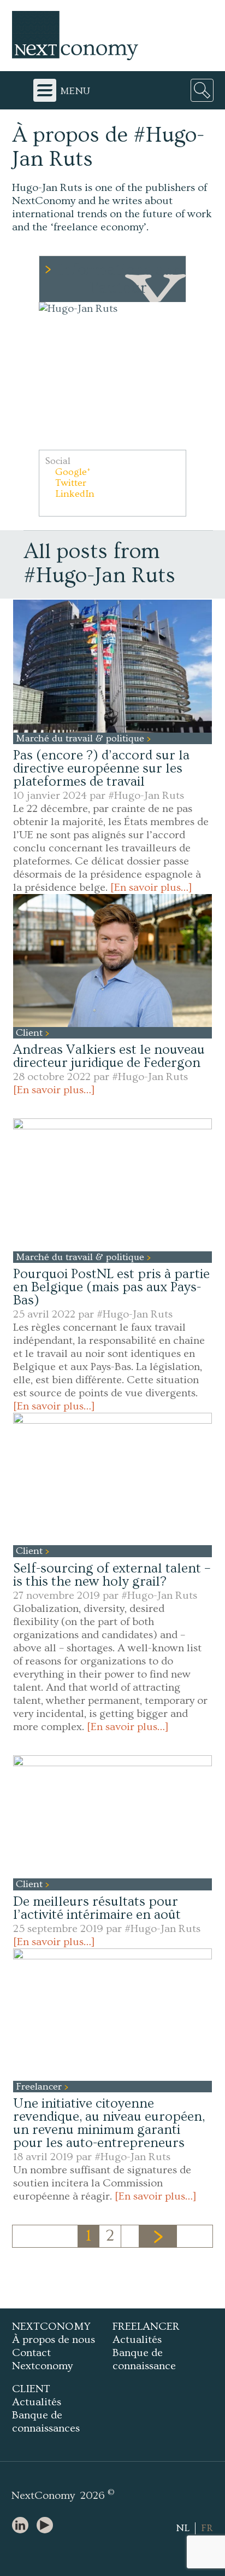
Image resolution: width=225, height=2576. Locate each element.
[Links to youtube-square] (48, 2526)
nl (183, 2528)
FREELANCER (146, 2326)
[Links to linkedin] (23, 2526)
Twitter (69, 483)
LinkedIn (73, 494)
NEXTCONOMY (51, 2326)
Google (71, 472)
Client (31, 1033)
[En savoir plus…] (151, 887)
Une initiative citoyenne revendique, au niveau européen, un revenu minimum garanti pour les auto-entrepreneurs (109, 2123)
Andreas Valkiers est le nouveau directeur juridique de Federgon (109, 1056)
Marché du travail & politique (81, 738)
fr (207, 2528)
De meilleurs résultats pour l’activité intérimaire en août (97, 1908)
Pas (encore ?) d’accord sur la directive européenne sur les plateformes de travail (101, 768)
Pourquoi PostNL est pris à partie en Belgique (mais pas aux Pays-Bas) (111, 1287)
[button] (112, 376)
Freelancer (40, 2087)
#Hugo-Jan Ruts (146, 796)
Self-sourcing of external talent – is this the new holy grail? (112, 1575)
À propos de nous (54, 2340)
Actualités (137, 2340)
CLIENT (31, 2389)
